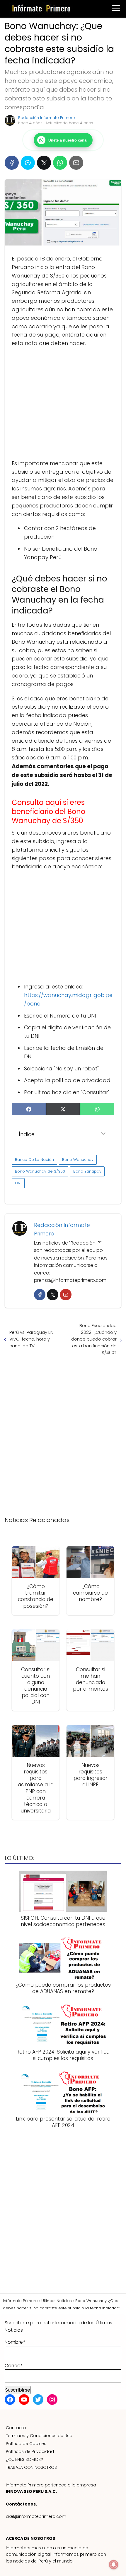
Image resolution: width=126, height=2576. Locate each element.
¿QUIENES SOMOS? (24, 2459)
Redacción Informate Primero (47, 118)
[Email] (76, 163)
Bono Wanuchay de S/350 (40, 1171)
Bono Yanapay (87, 1171)
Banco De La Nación (34, 1160)
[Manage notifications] (114, 2565)
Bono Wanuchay (78, 1160)
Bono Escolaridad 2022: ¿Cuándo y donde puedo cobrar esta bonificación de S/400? (94, 1339)
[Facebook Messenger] (28, 163)
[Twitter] (53, 1295)
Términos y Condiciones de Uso (39, 2436)
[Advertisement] (63, 403)
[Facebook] (12, 163)
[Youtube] (65, 1295)
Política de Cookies (26, 2444)
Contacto (16, 2428)
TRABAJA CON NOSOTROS (31, 2467)
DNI (18, 1183)
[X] (44, 163)
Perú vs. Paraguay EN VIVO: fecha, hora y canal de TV (31, 1339)
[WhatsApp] (60, 163)
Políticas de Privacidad (30, 2451)
